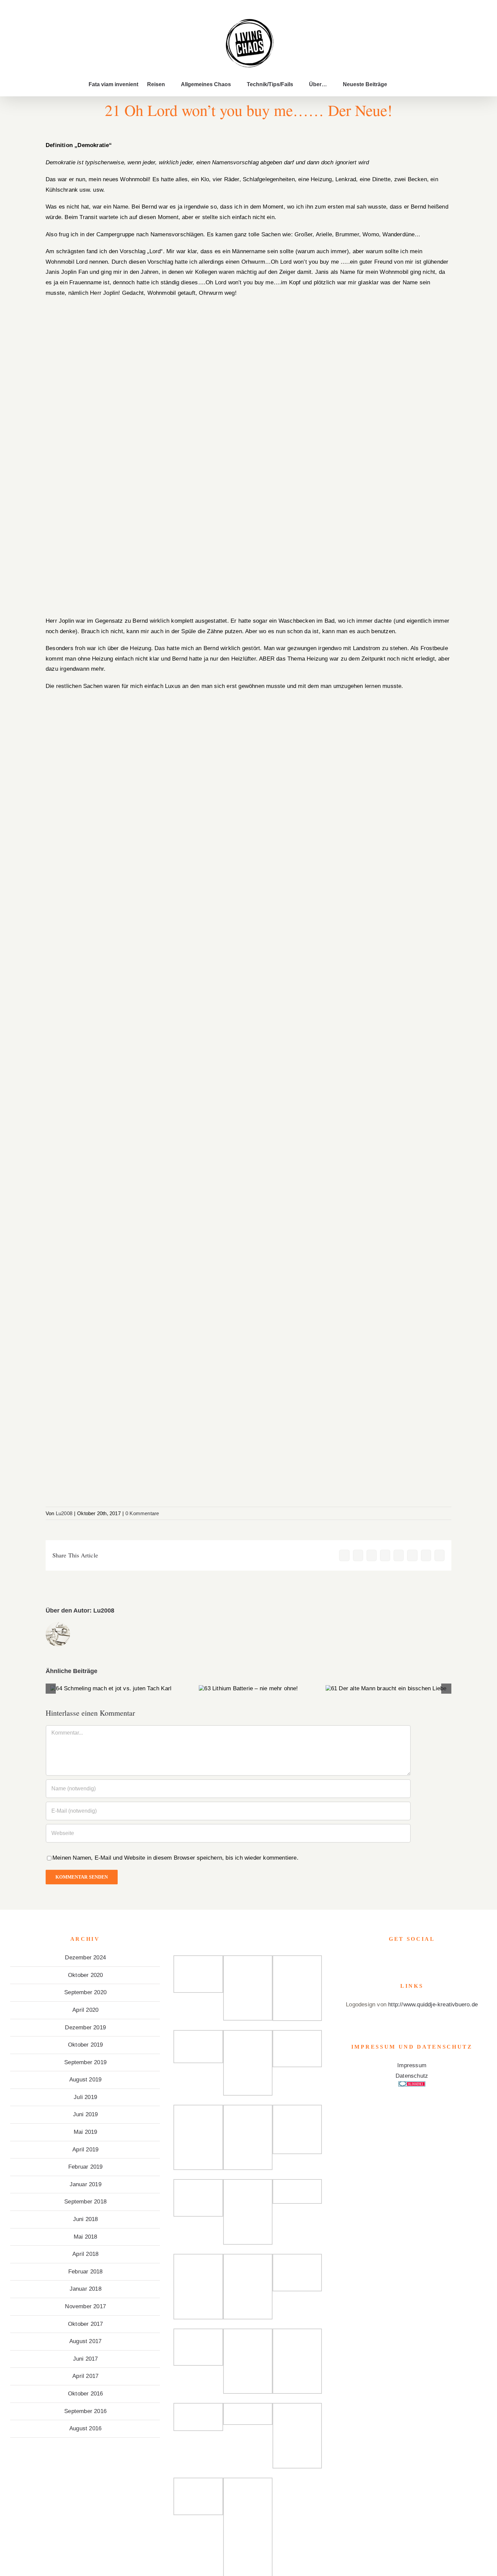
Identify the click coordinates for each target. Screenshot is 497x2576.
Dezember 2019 (85, 2028)
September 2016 (85, 2411)
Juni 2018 (86, 2219)
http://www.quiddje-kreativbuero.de (433, 2005)
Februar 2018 (85, 2272)
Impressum (412, 2065)
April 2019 (85, 2150)
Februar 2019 (85, 2167)
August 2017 (85, 2341)
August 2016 (85, 2428)
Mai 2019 (86, 2132)
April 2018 (85, 2254)
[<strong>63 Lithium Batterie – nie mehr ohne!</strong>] (248, 1689)
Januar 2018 (86, 2289)
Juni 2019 (86, 2114)
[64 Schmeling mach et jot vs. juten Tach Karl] (111, 1689)
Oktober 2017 (85, 2324)
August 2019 (85, 2080)
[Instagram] (412, 1958)
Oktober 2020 (85, 1975)
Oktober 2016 (85, 2394)
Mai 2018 (86, 2237)
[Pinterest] (422, 1958)
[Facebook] (402, 1958)
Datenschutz (412, 2076)
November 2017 (85, 2306)
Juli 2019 (85, 2097)
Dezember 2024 (85, 1958)
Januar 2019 (86, 2184)
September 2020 (85, 1992)
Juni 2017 (86, 2359)
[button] (398, 85)
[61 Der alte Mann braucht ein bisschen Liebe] (386, 1689)
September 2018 (85, 2202)
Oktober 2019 (85, 2045)
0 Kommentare (142, 1513)
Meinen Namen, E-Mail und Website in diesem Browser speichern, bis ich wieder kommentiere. (175, 1858)
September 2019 (85, 2062)
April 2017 (85, 2376)
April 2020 (85, 2010)
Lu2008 (64, 1513)
